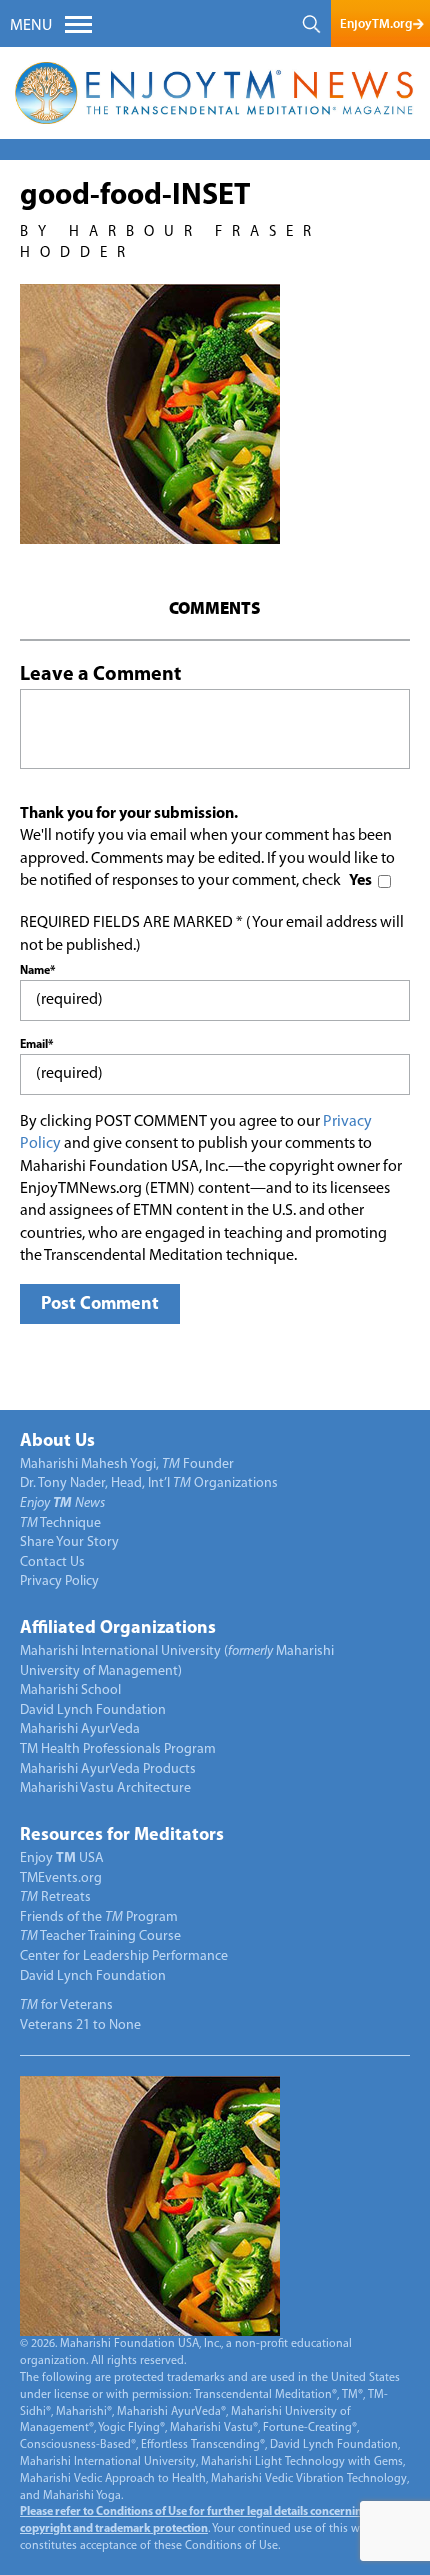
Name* (37, 971)
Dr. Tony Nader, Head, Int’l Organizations (149, 1483)
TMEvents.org (61, 1878)
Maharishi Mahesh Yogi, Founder (127, 1464)
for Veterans (66, 2005)
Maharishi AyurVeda (80, 1729)
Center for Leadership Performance (124, 1956)
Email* (36, 1045)
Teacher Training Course (100, 1936)
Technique (60, 1523)
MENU (31, 26)
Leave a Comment (100, 675)
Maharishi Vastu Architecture (105, 1788)
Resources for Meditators (122, 1836)
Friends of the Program (99, 1917)
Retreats (55, 1897)
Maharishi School (70, 1690)
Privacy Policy (59, 1581)
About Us (57, 1442)
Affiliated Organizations (118, 1629)
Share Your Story (69, 1542)
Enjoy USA (62, 1858)
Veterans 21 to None (80, 2025)
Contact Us (52, 1562)
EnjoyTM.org (376, 23)
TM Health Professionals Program (118, 1749)
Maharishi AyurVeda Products (108, 1769)
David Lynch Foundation (93, 1710)
